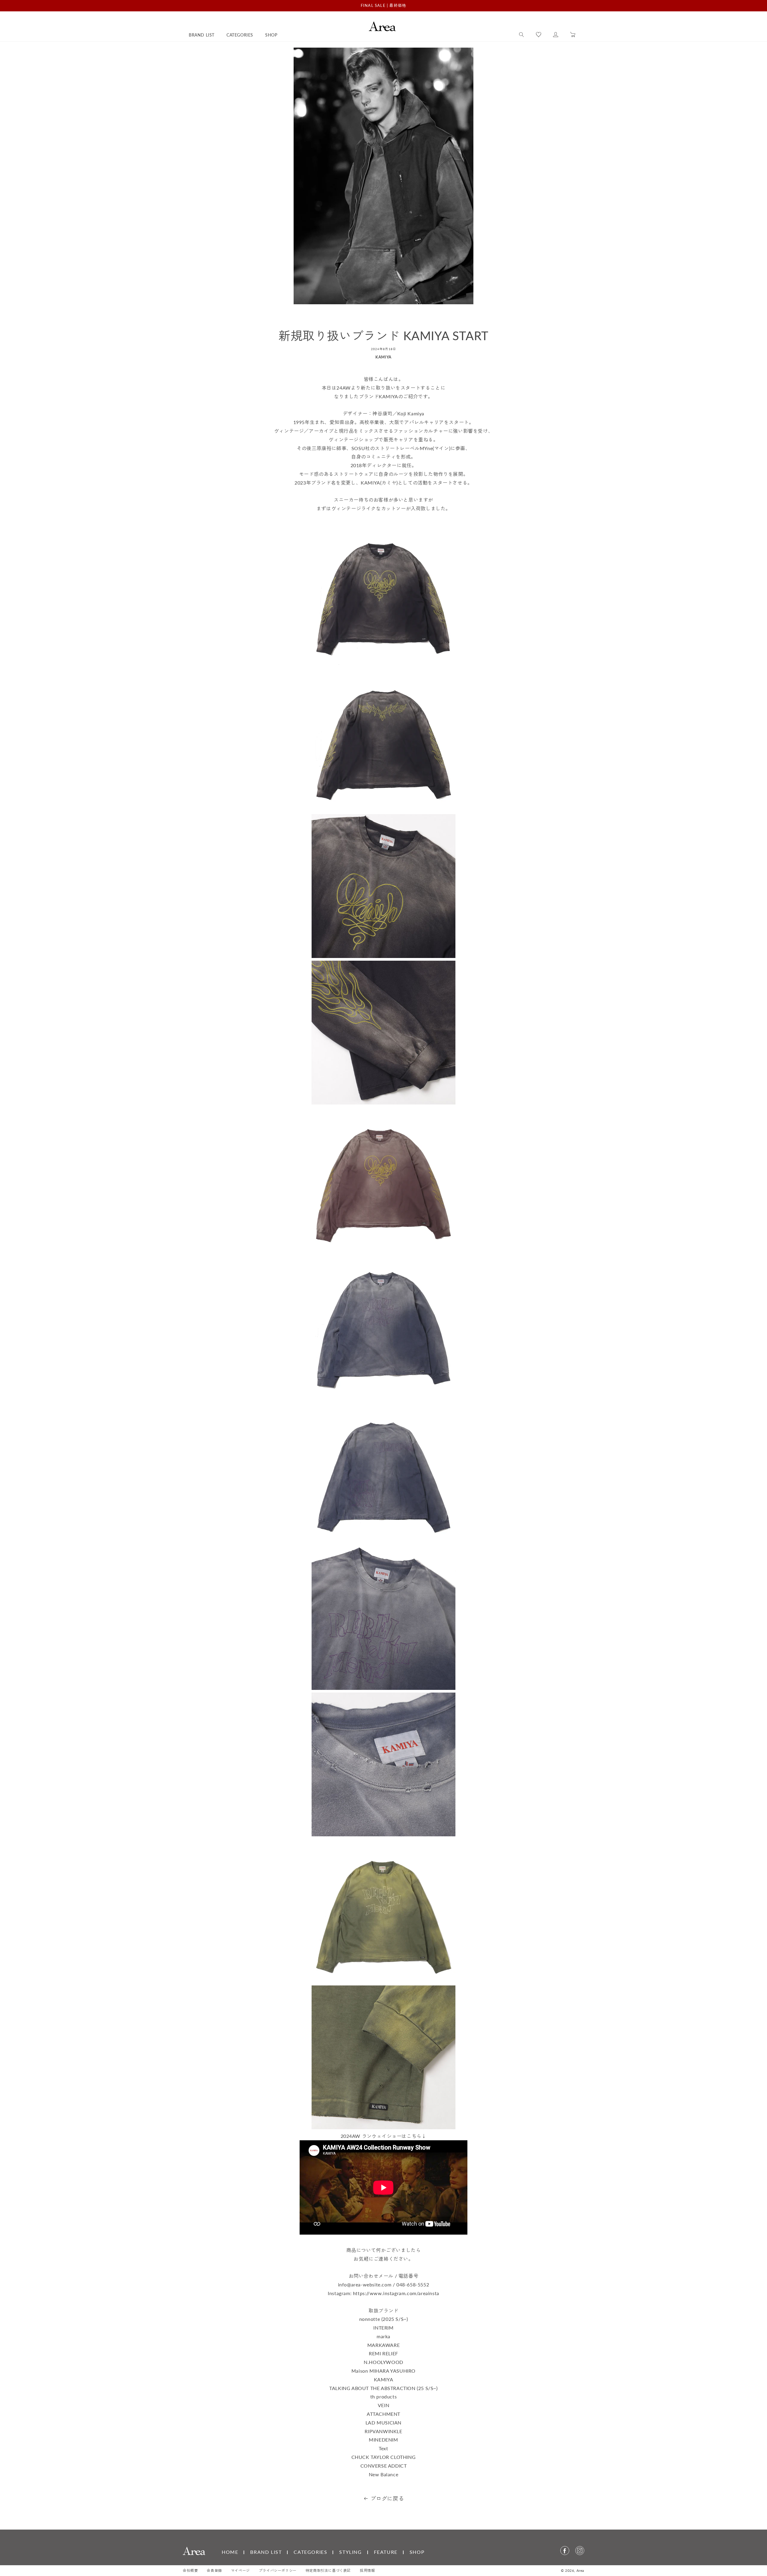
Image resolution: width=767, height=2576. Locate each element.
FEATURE (386, 2552)
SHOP (417, 2552)
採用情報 (367, 2570)
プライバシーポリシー (278, 2570)
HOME (230, 2552)
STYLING (350, 2552)
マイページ (240, 2570)
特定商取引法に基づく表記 (328, 2570)
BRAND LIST (266, 2552)
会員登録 (214, 2570)
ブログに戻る (387, 2498)
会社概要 (190, 2570)
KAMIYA (383, 357)
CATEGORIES (310, 2552)
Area (580, 2570)
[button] (521, 35)
